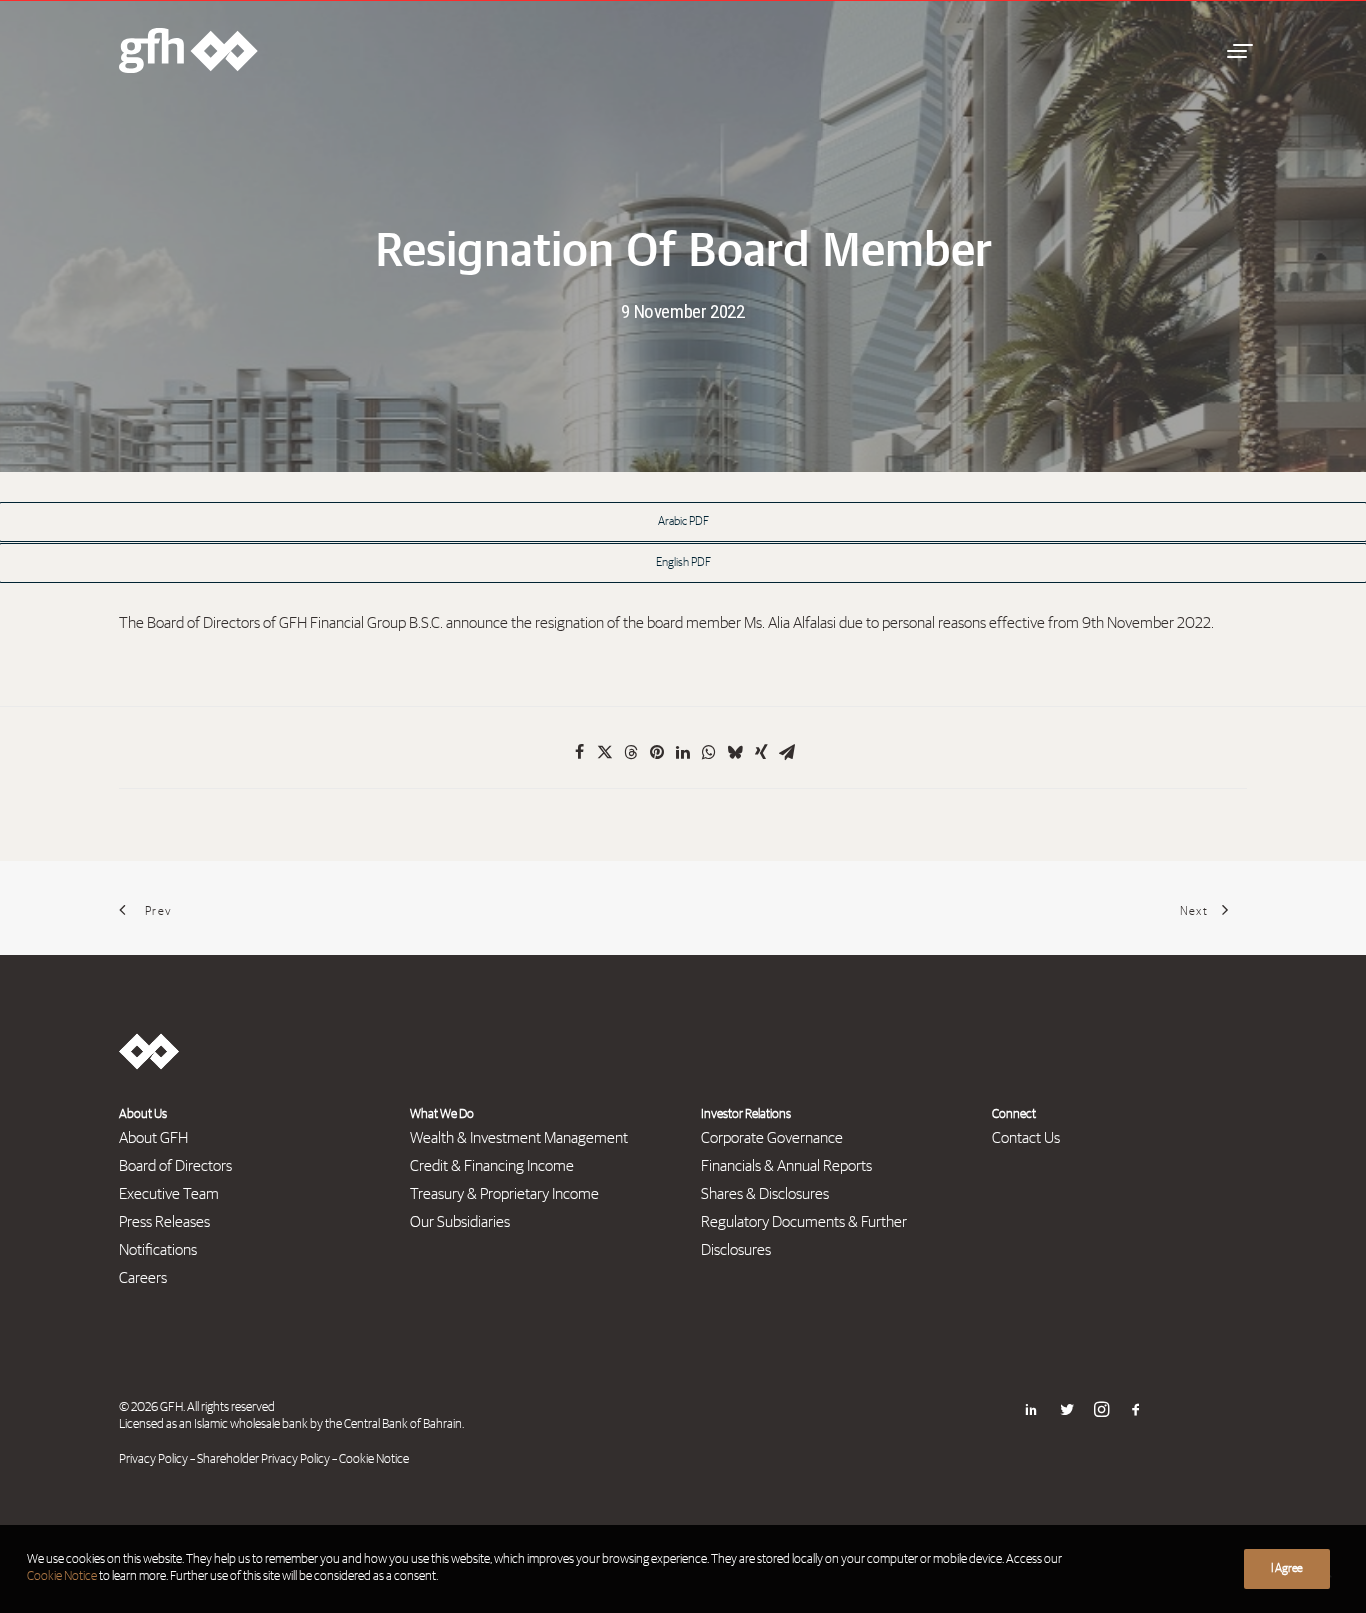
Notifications (158, 1250)
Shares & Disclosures (765, 1194)
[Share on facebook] (579, 752)
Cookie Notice (374, 1459)
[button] (1237, 50)
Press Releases (164, 1222)
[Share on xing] (761, 752)
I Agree (1287, 1569)
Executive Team (169, 1194)
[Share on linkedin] (683, 752)
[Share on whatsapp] (709, 752)
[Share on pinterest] (657, 752)
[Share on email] (787, 752)
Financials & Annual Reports (786, 1166)
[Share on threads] (631, 752)
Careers (143, 1278)
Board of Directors (175, 1166)
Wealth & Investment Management (519, 1138)
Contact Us (1026, 1138)
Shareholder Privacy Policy (263, 1459)
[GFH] (188, 50)
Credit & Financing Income (492, 1166)
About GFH (153, 1138)
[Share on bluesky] (735, 752)
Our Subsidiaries (460, 1222)
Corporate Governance (772, 1138)
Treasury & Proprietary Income (504, 1194)
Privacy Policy (153, 1459)
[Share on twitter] (605, 752)
